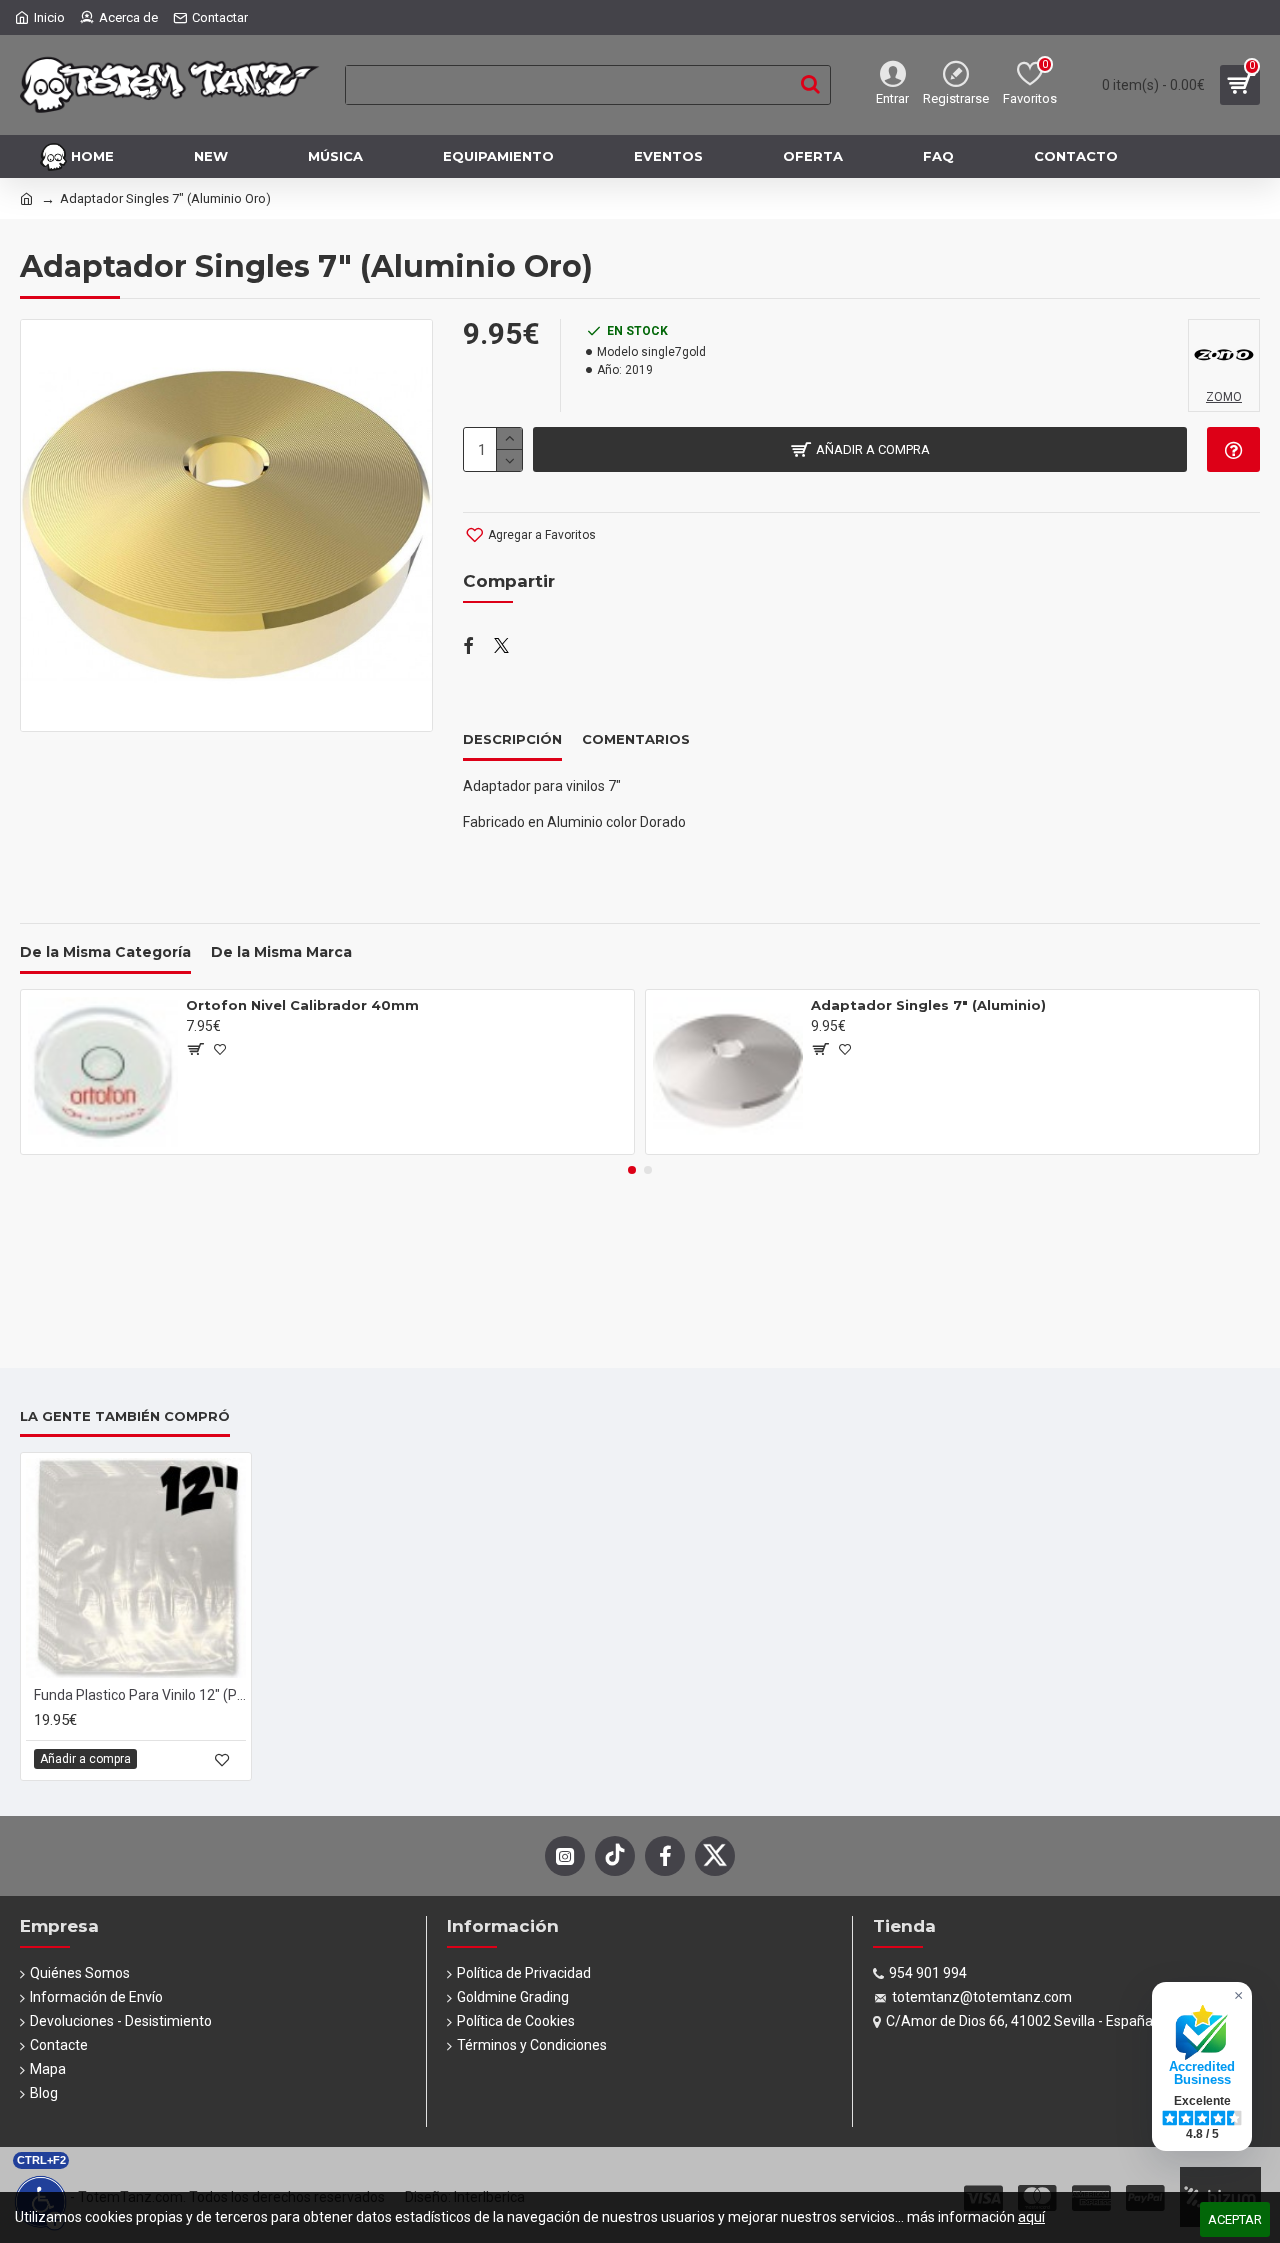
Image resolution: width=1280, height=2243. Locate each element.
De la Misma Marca (281, 952)
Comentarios (636, 739)
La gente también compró (125, 1416)
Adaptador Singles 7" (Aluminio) (928, 1005)
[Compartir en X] (501, 647)
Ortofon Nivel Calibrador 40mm (302, 1005)
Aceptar (1235, 2219)
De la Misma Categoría (105, 952)
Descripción (512, 739)
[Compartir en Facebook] (468, 647)
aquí (1031, 2217)
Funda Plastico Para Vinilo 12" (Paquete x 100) (140, 1695)
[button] (632, 1170)
